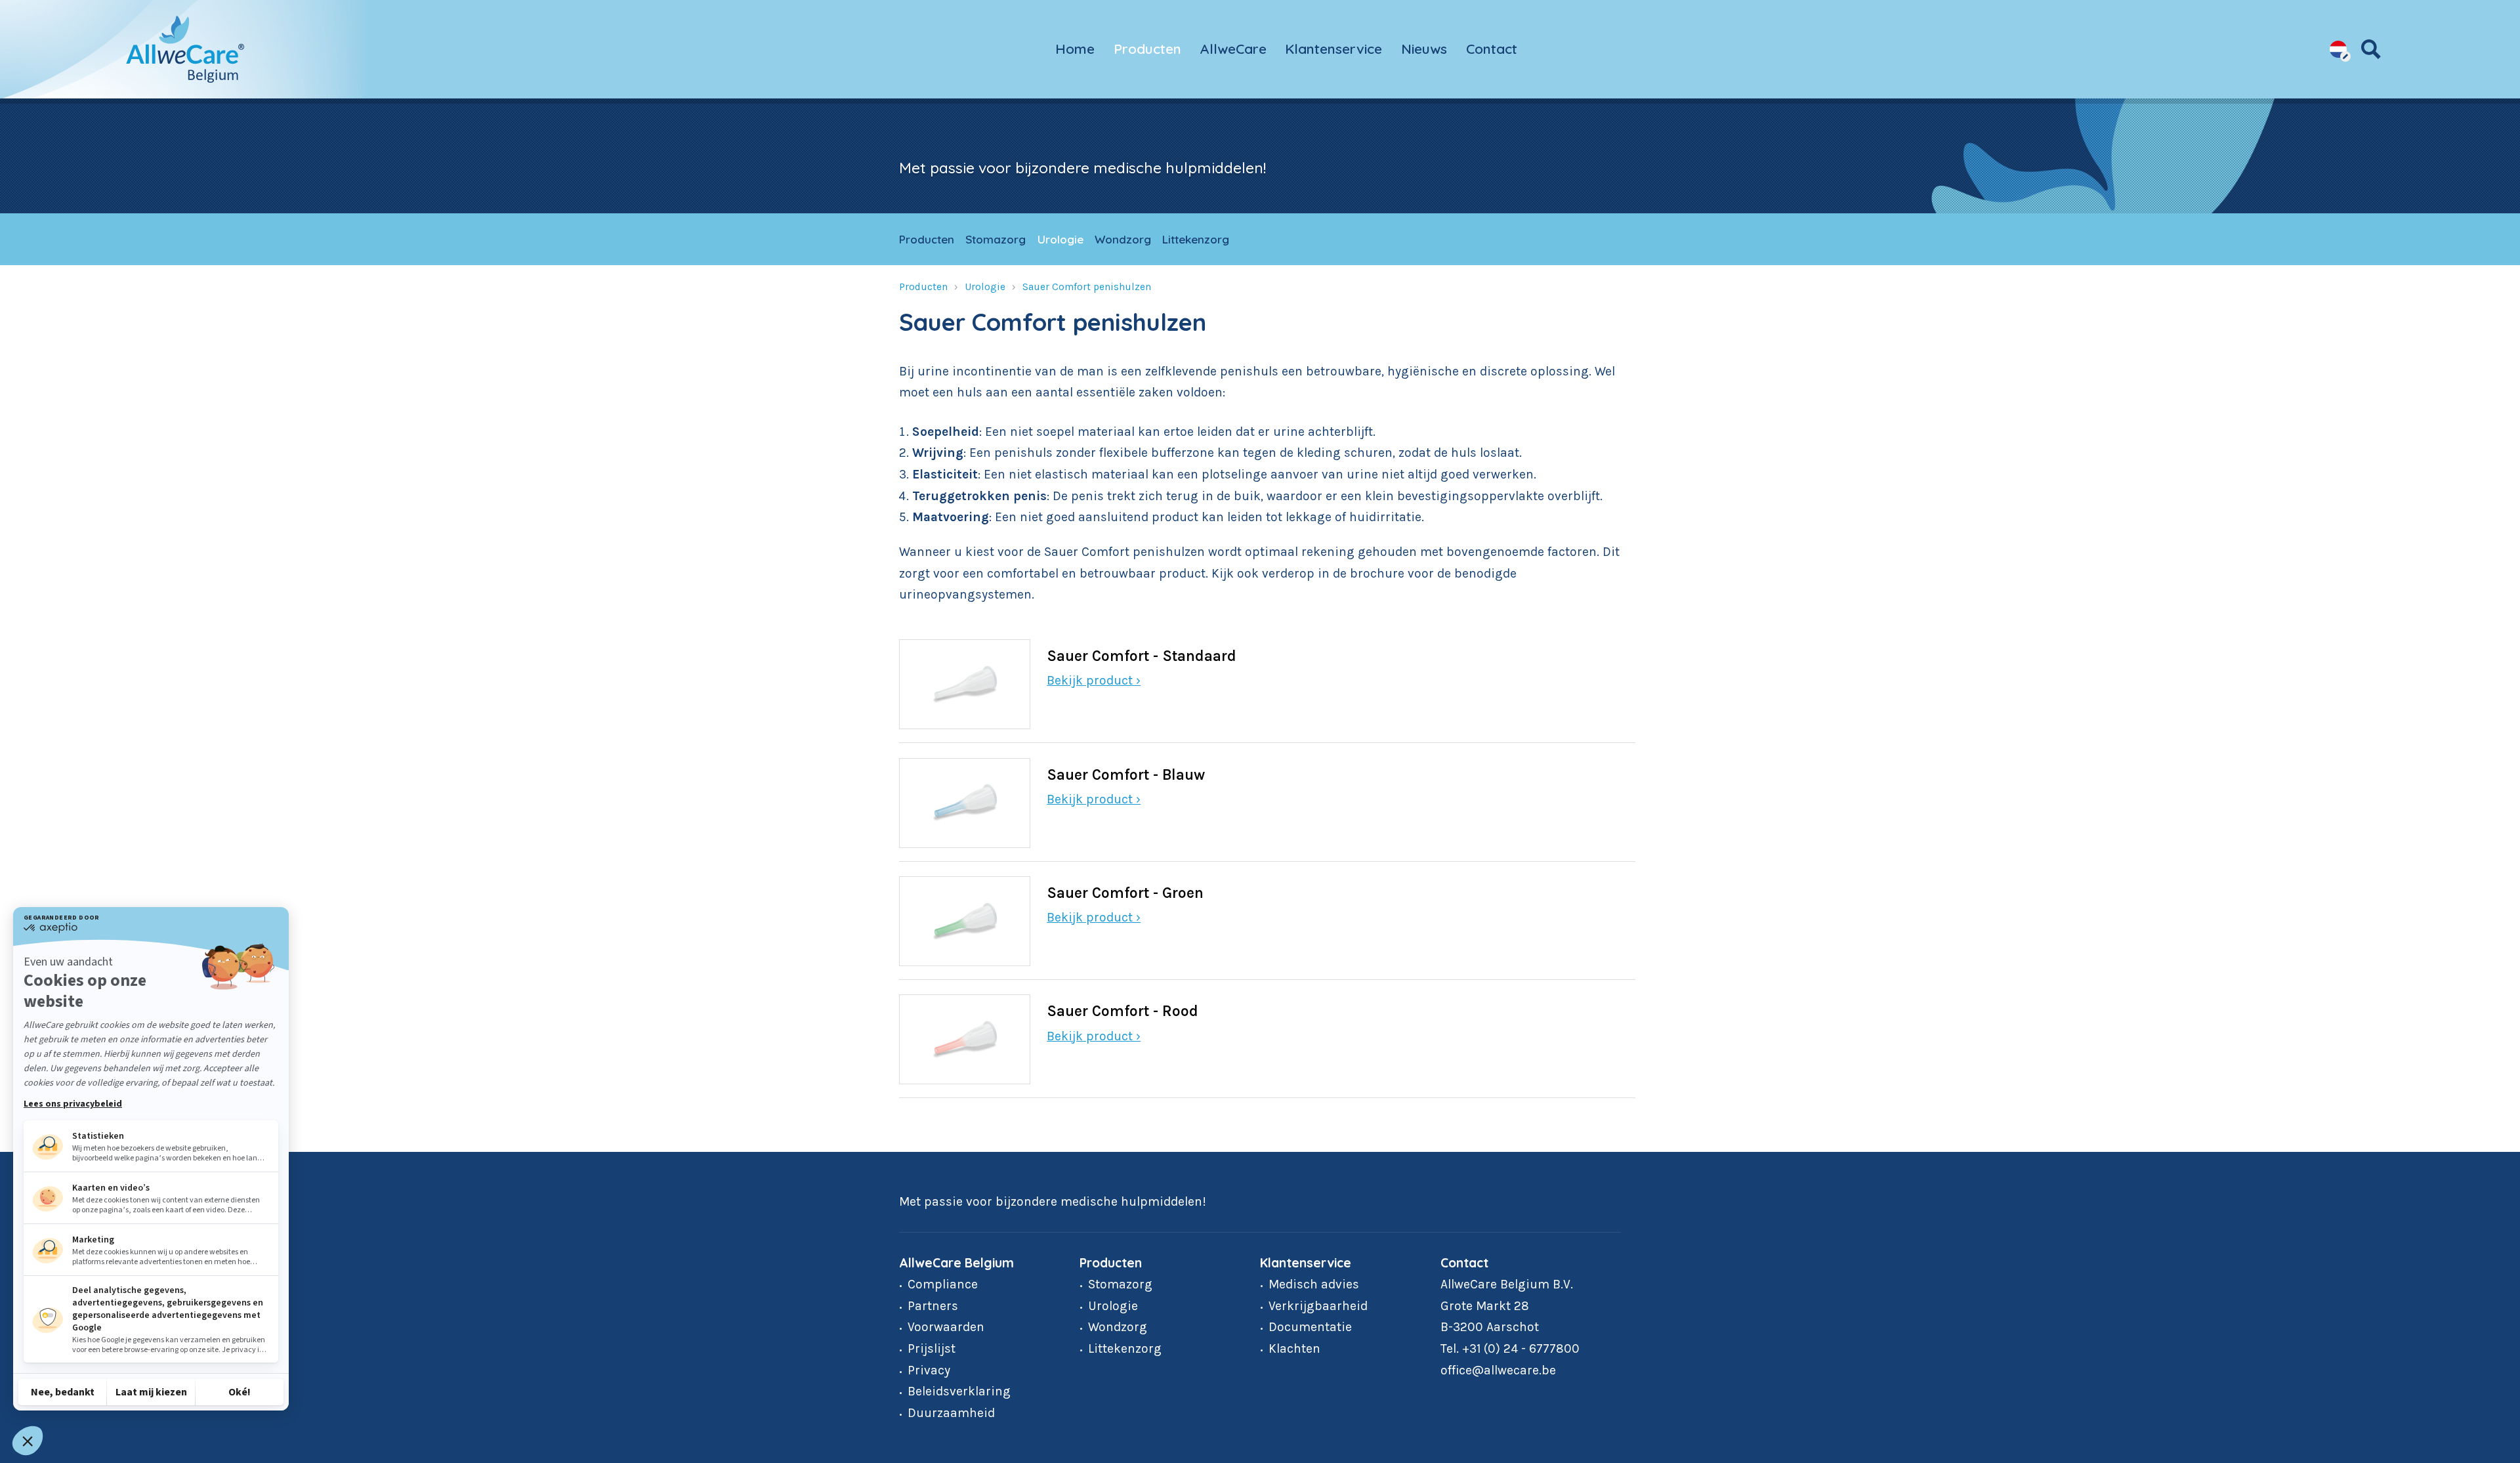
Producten (1147, 49)
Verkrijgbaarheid (1318, 1306)
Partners (933, 1306)
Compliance (943, 1284)
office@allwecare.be (1498, 1370)
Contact (1492, 49)
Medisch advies (1314, 1284)
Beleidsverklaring (959, 1391)
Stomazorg (996, 239)
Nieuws (1424, 49)
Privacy (929, 1370)
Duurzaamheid (951, 1413)
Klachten (1294, 1348)
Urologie (1060, 239)
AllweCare (1233, 49)
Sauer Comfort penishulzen (1087, 287)
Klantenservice (1333, 49)
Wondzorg (1123, 239)
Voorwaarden (946, 1327)
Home (1075, 49)
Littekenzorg (1196, 239)
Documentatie (1310, 1327)
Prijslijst (932, 1348)
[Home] (185, 49)
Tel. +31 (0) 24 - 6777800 (1510, 1348)
